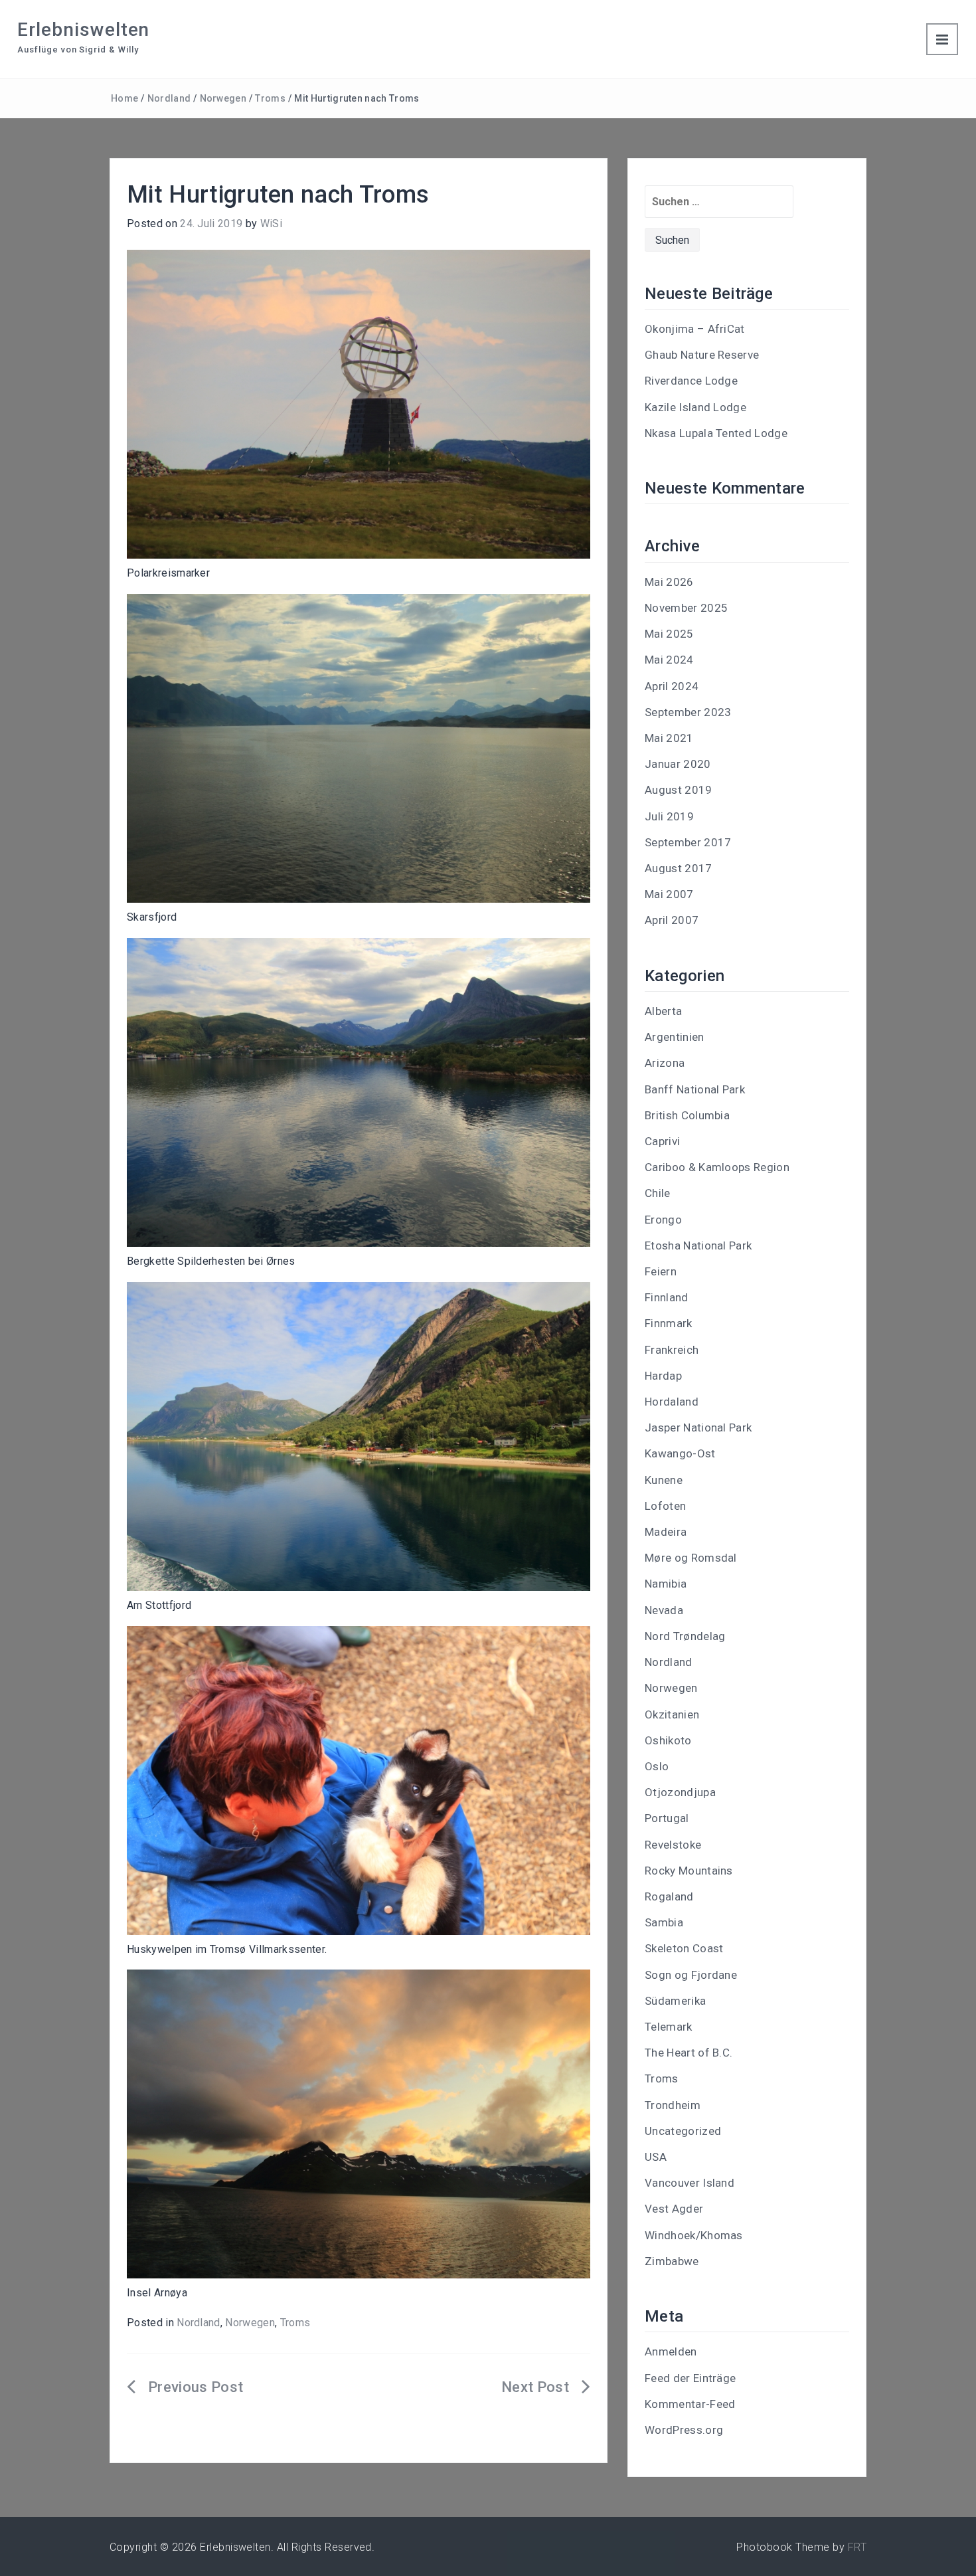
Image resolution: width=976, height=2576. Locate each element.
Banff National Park (695, 1089)
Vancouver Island (690, 2183)
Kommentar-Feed (690, 2404)
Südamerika (675, 2001)
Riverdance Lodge (691, 381)
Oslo (657, 1766)
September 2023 (688, 712)
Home (124, 98)
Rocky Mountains (689, 1871)
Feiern (661, 1271)
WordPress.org (684, 2430)
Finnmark (669, 1323)
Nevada (664, 1610)
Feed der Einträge (690, 2378)
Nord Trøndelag (685, 1636)
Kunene (664, 1480)
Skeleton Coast (684, 1948)
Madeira (666, 1532)
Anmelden (671, 2351)
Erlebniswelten (83, 30)
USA (656, 2157)
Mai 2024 (669, 660)
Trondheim (673, 2105)
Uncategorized (683, 2131)
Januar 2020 (678, 764)
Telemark (669, 2027)
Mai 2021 (669, 738)
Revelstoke (673, 1845)
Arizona (665, 1063)
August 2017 (679, 868)
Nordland (169, 98)
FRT (857, 2547)
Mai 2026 (669, 582)
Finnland (667, 1297)
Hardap (663, 1376)
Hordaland (672, 1402)
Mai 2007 (669, 894)
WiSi (271, 224)
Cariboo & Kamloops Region (717, 1167)
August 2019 (679, 790)
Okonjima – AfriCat (695, 329)
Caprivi (662, 1141)
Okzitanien (672, 1714)
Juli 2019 (669, 816)
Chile (658, 1193)
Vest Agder (674, 2209)
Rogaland (669, 1896)
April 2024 (672, 686)
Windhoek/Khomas (694, 2235)
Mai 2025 (669, 634)
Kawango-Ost (680, 1453)
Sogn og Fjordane (691, 1975)
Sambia (664, 1922)
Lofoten (665, 1506)
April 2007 (672, 920)
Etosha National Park (698, 1245)
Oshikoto (668, 1740)
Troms (270, 98)
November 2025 (686, 608)
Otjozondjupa (680, 1792)
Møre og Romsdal (691, 1558)
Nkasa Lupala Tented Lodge (716, 433)
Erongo (663, 1220)
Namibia (666, 1584)
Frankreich (672, 1350)
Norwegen (223, 98)
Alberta (663, 1011)
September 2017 (688, 842)
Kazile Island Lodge (695, 407)
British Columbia (687, 1115)
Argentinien (675, 1037)
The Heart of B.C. (689, 2053)
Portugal (667, 1818)
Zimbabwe (672, 2261)
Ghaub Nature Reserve (702, 355)
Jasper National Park (698, 1427)
